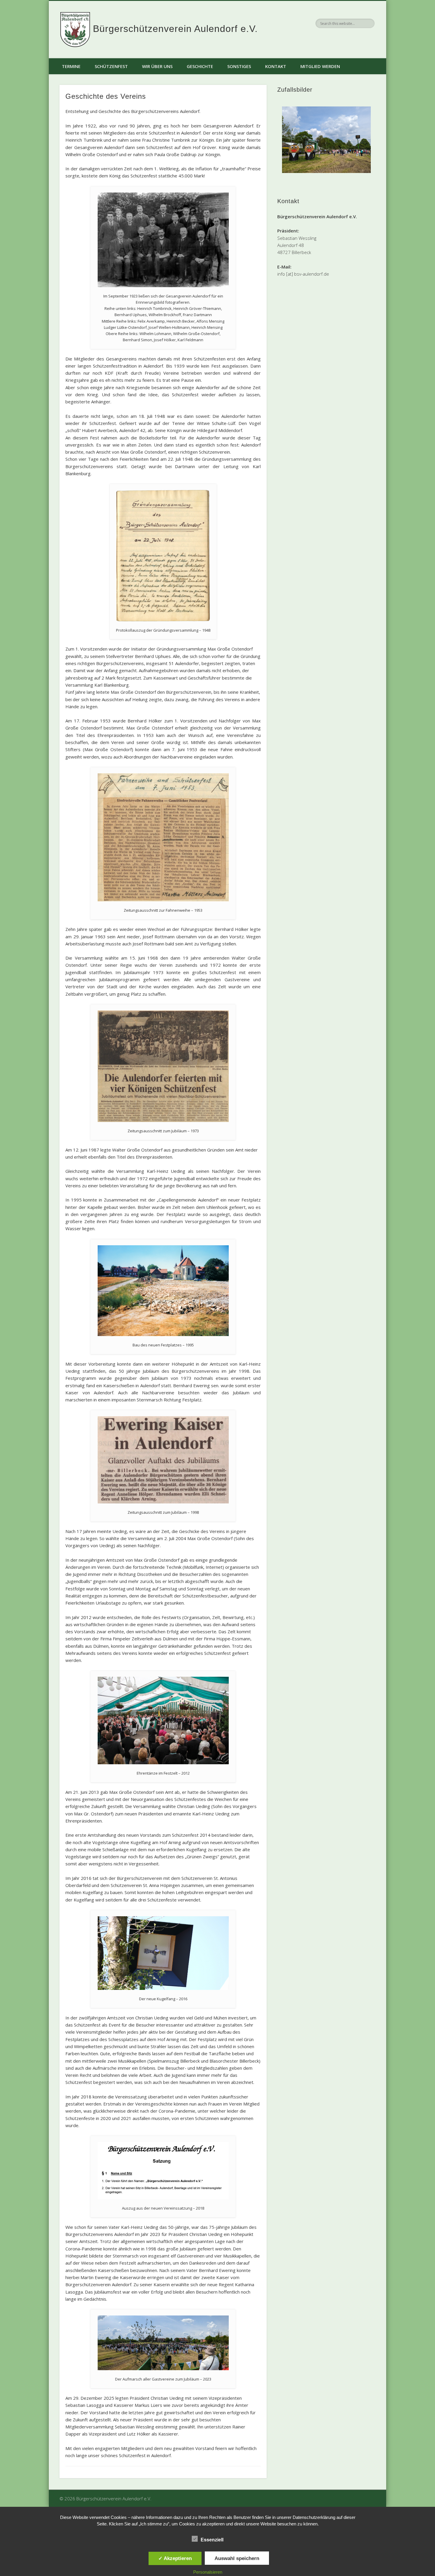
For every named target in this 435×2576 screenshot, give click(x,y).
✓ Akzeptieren (175, 2558)
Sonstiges (239, 66)
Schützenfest (111, 66)
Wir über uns (157, 66)
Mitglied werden (320, 66)
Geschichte (200, 66)
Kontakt (276, 66)
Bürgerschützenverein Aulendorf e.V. (175, 29)
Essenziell (212, 2540)
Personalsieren (208, 2572)
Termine (71, 66)
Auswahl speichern (237, 2558)
